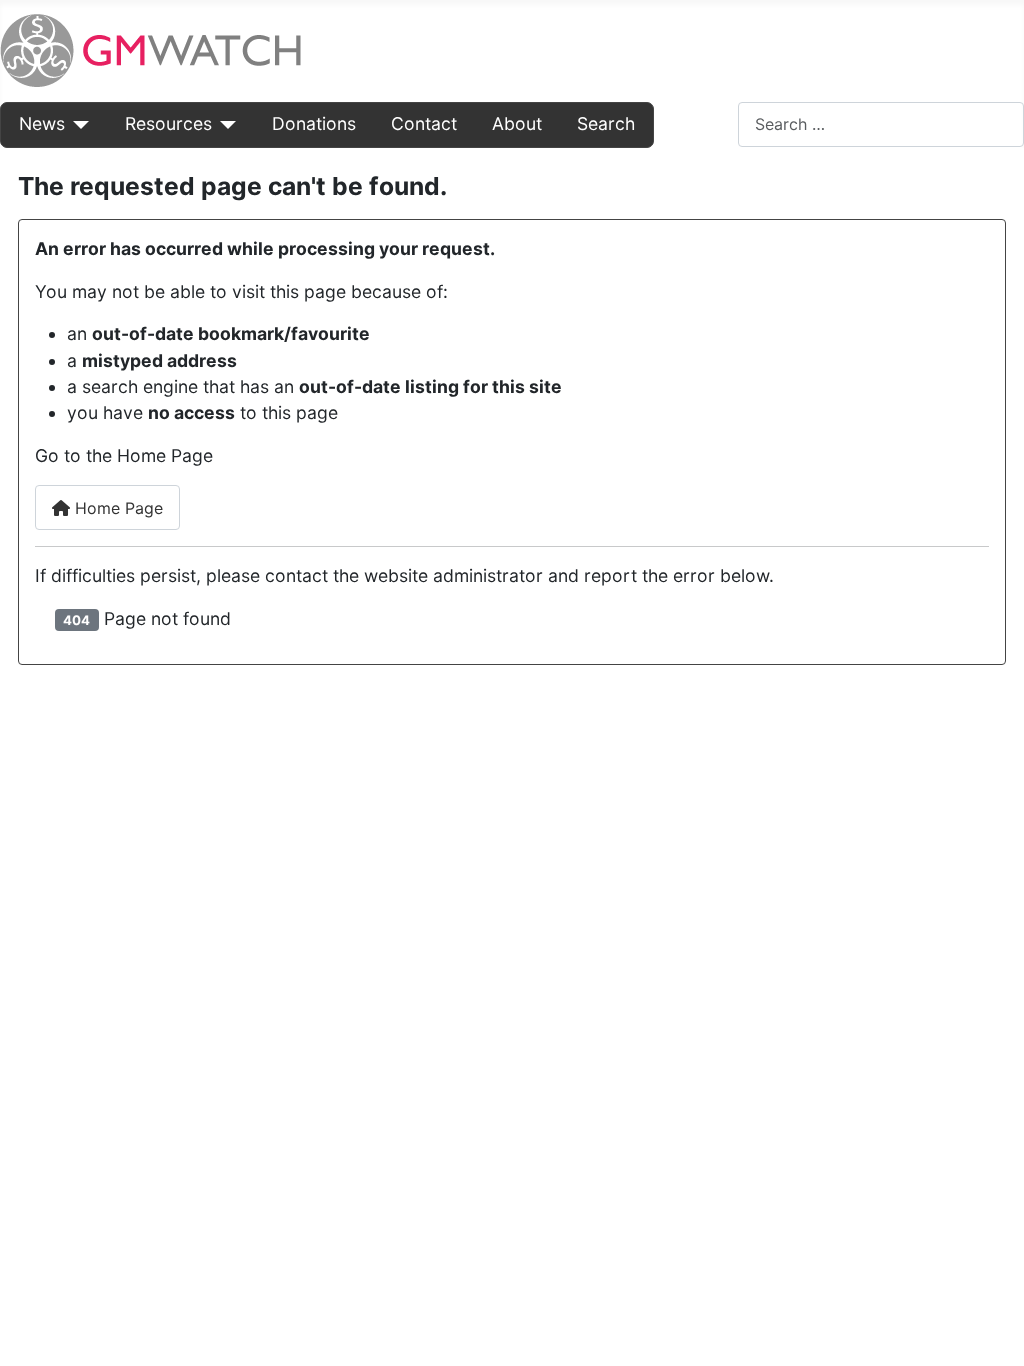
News (42, 123)
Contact (424, 123)
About (517, 123)
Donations (314, 123)
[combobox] (881, 124)
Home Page (116, 508)
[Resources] (224, 124)
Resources (168, 123)
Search (606, 123)
